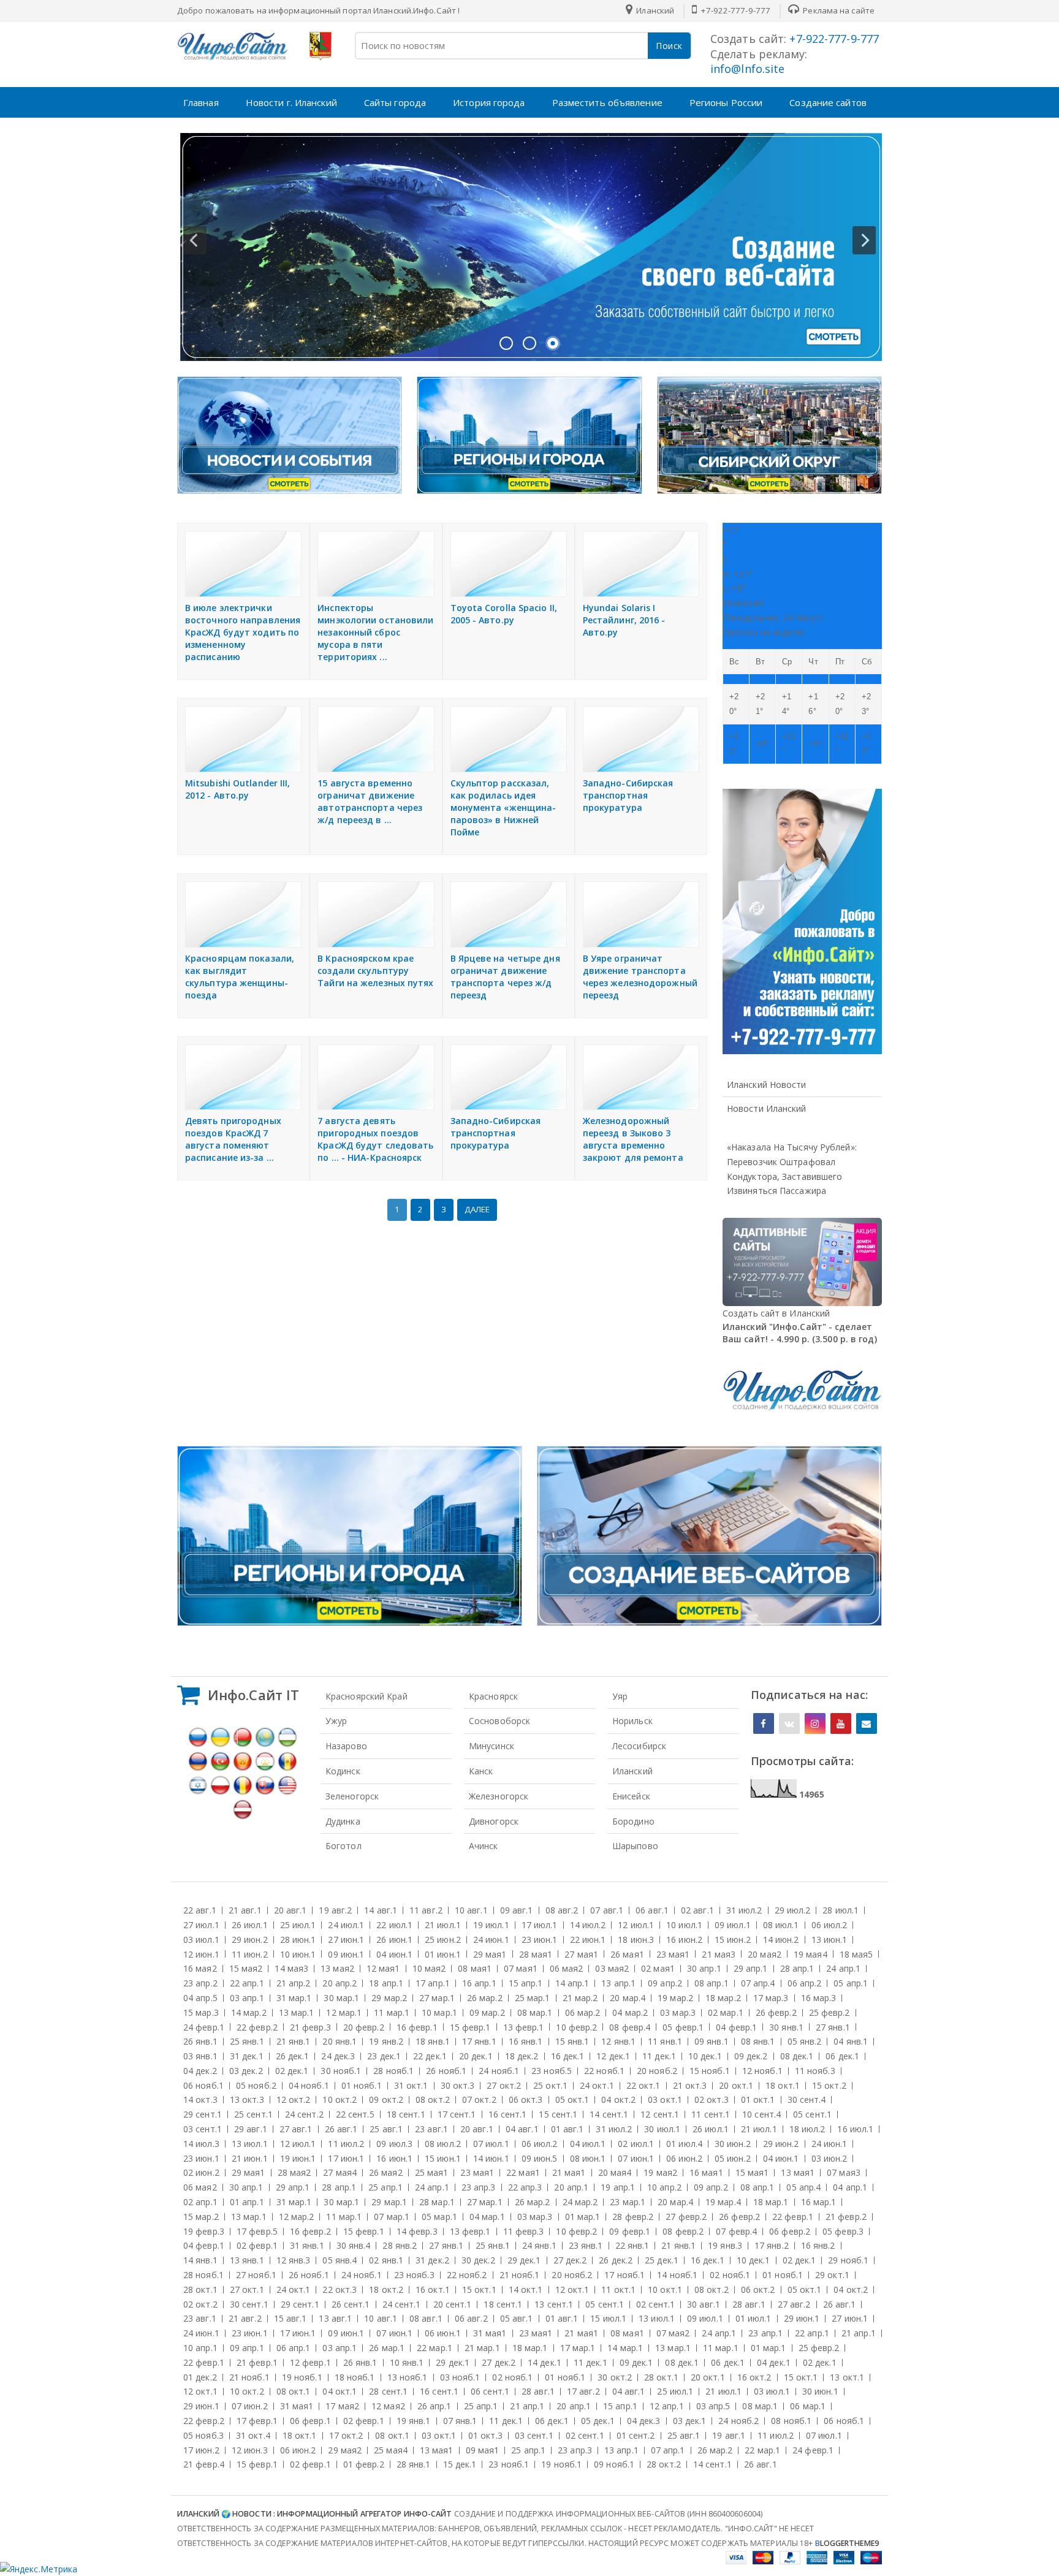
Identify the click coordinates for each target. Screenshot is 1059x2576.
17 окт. (346, 2435)
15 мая (246, 1968)
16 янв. (526, 2041)
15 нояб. (710, 2071)
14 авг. (381, 1910)
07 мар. (392, 2217)
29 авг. (251, 2129)
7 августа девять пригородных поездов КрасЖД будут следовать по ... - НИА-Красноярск (375, 1139)
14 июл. (588, 1925)
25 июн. (443, 1940)
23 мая (673, 1954)
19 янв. (386, 2041)
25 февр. (829, 2012)
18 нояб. (355, 2377)
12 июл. (636, 1925)
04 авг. (522, 2129)
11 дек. (659, 2056)
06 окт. (526, 2099)
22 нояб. (604, 2071)
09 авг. (517, 1910)
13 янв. (247, 2260)
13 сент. (554, 2304)
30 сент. (807, 2099)
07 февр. (736, 2231)
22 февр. (257, 2027)
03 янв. (200, 2056)
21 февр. (310, 2027)
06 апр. (805, 1983)
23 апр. (200, 1983)
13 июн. (829, 1940)
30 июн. (733, 2144)
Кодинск (343, 1771)
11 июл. (346, 2144)
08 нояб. (791, 2421)
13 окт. (247, 2099)
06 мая (567, 1968)
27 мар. (437, 1998)
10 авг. (471, 1910)
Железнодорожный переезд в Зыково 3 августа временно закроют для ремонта (633, 1139)
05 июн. (733, 2158)
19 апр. (618, 2187)
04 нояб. (309, 2085)
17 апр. (433, 1983)
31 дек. (247, 2056)
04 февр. (736, 2027)
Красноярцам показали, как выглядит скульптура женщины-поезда (240, 977)
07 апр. (758, 1983)
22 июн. (588, 1940)
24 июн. (491, 1940)
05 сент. (812, 2114)
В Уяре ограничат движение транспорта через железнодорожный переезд (640, 977)
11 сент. (711, 2114)
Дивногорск (494, 1821)
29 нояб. (848, 2260)
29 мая (490, 1954)
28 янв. (400, 2245)
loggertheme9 (847, 2543)
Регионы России (726, 102)
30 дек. (478, 2260)
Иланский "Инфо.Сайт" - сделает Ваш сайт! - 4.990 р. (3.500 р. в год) (800, 1333)
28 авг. (749, 2304)
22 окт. (643, 2085)
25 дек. (662, 2260)
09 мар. (487, 2012)
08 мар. (535, 2012)
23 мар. (628, 2202)
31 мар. (294, 1998)
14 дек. (545, 2362)
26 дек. (293, 2056)
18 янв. (433, 2041)
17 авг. (583, 2391)
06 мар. (583, 2012)
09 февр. (630, 2231)
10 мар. (439, 2012)
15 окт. (829, 2085)
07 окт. (479, 2099)
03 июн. (829, 2158)
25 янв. (247, 2041)
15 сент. (558, 2114)
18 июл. (807, 2129)
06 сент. (490, 2391)
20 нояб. (657, 2071)
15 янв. (572, 2041)
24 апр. (843, 1968)
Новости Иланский (767, 1108)
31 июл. (744, 1910)
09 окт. (386, 2099)
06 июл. (829, 1925)
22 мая (523, 2172)
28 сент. (388, 2391)
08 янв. (758, 2041)
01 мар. (583, 2217)
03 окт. (665, 2099)
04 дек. (200, 2071)
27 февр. (686, 2217)
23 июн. (540, 1940)
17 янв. (479, 2041)
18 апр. (386, 1983)
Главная (201, 102)
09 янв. (712, 2041)
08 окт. (433, 2099)
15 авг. (290, 2318)
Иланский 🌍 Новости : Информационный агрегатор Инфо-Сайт (315, 2514)
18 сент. (406, 2114)
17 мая (342, 2406)
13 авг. (335, 2318)
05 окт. (572, 2099)
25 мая (432, 2172)
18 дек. (522, 2056)
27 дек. (570, 2260)
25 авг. (386, 2129)
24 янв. (539, 2245)
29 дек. (524, 2260)
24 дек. (338, 2056)
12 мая (383, 1968)
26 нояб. (446, 2071)
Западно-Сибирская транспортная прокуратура (628, 795)
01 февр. (364, 2464)
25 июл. (298, 1925)
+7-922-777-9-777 (734, 10)
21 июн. (250, 2158)
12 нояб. (762, 2071)
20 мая (765, 1954)
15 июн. (733, 1940)
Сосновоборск (499, 1721)
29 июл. (793, 1910)
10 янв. (407, 2362)
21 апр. (294, 1983)
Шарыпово (635, 1846)
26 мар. (485, 1998)
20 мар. (628, 1998)
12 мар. (344, 2012)
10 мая (429, 1968)
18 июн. (636, 1940)
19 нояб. (302, 2377)
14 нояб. (677, 2275)
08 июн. (588, 2158)
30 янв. (786, 2027)
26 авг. (341, 2129)
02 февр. (257, 2245)
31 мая (490, 2333)
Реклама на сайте (838, 10)
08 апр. (712, 1983)
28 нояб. (393, 2071)
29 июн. (250, 1940)
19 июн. (298, 2158)
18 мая (856, 1954)
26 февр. (776, 2012)
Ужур (336, 1721)
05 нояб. (256, 2085)
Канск (481, 1771)
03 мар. (678, 2012)
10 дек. (705, 2056)
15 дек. (460, 2464)
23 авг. (431, 2129)
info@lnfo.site (747, 69)
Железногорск (499, 1796)
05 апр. (851, 1983)
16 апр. (479, 1983)
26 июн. (394, 1940)
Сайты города (395, 102)
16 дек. (568, 2056)
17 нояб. (624, 2275)
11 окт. (618, 2289)
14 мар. (249, 2012)
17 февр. (257, 2231)
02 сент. (655, 2304)
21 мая (719, 1954)
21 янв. (294, 2041)
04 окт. (618, 2099)
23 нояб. (552, 2071)
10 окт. (340, 2099)
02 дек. (292, 2071)
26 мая (627, 1954)
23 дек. (384, 2056)
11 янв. (665, 2041)
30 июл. (662, 2129)
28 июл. (841, 1910)
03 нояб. (460, 2377)
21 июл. (443, 1925)
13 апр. (618, 1983)
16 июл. (855, 2129)
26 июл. (250, 1925)
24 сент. (304, 2114)
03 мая (612, 1968)
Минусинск (492, 1746)
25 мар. (533, 1998)
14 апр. (572, 1983)
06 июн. (684, 2158)
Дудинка (343, 1821)
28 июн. (298, 1940)
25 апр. (385, 2187)
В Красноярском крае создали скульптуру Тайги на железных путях (375, 971)
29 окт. (832, 2275)
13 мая (337, 1968)
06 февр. (790, 2231)
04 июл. (588, 2144)
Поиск (669, 46)
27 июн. (346, 1940)
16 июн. (684, 1940)
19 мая (810, 1954)
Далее (477, 1209)
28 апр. (797, 1968)
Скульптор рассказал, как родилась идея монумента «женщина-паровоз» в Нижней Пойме (503, 807)
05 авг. (517, 2318)
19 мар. (675, 1998)
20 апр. (340, 1983)
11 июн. (250, 1954)
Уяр (620, 1696)
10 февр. (576, 2027)
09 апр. (665, 1983)
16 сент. (508, 2114)
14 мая (291, 1968)
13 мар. (297, 2012)
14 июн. (781, 1940)
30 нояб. (341, 2071)
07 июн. (636, 2158)
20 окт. (736, 2085)
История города (489, 102)
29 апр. (751, 1968)
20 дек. (476, 2056)
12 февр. (310, 2362)
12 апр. (667, 2406)
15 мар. (201, 2012)
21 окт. (690, 2085)
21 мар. (580, 1998)
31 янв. (307, 2245)
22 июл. (394, 1925)
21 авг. (245, 1910)
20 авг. (290, 1910)
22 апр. (247, 1983)
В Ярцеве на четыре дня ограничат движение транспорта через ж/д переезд (505, 977)
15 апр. (526, 1983)
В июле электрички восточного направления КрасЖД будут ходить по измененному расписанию (243, 632)
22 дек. (430, 2056)
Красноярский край (366, 1696)
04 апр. (200, 1998)
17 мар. (771, 1998)
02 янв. (386, 2260)
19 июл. (491, 1925)
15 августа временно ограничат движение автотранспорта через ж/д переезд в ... (370, 801)
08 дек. (797, 2056)
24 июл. (346, 1925)
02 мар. (726, 2012)
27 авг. (296, 2129)
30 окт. (458, 2085)
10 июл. (684, 1925)
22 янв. (632, 2245)
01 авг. (567, 2129)
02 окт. (712, 2099)
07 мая (521, 1968)
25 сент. (253, 2114)
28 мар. (437, 2202)
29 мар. (389, 1998)
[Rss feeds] (867, 1723)
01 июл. (684, 2144)
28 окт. (200, 2289)
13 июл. (250, 2144)
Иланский (654, 10)
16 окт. (433, 2289)
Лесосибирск (639, 1746)
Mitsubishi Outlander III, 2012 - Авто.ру (238, 789)
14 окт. (200, 2099)
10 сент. (761, 2114)
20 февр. (364, 2027)
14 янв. (200, 2260)
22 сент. (355, 2114)
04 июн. (394, 1954)
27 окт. (504, 2085)
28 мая (536, 1954)
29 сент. (203, 2114)
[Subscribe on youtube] (841, 1723)
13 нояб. (408, 2377)
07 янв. (460, 2421)
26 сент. (351, 2304)
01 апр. (247, 2202)
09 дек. (751, 2056)
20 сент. (453, 2304)
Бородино (633, 1821)
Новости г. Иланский (291, 102)
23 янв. (586, 2245)
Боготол (344, 1846)
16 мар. (819, 1998)
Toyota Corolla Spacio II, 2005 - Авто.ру (504, 614)
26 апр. (435, 2406)
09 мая (483, 2450)
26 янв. (200, 2041)
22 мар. (435, 2348)
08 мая (475, 1968)
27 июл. (201, 1925)
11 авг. (426, 1910)
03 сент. (203, 2129)
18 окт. (783, 2085)
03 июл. (201, 1940)
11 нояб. (815, 2071)
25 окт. (550, 2085)
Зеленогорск (352, 1796)
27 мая (581, 1954)
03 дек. (246, 2071)
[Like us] (764, 1723)
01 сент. (636, 2435)
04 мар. (630, 2012)
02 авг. (697, 1910)
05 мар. (439, 2217)
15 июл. (608, 2318)
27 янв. (833, 2027)
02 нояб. (730, 2275)
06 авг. (652, 1910)
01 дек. (200, 2377)
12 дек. (613, 2056)
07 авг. (607, 1910)
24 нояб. (499, 2071)
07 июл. (491, 2144)
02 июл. (636, 2144)
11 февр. (524, 2231)
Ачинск (484, 1846)
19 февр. (204, 2231)
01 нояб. (362, 2085)
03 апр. (247, 1998)
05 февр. (683, 2027)
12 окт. (294, 2099)
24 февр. (204, 2027)
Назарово (346, 1746)
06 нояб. (203, 2085)
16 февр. (417, 2027)
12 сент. (660, 2114)
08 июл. (781, 1925)
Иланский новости (767, 1085)
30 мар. (341, 1998)
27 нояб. (256, 2275)
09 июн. (346, 1954)
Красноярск (493, 1696)
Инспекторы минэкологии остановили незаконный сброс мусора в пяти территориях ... (375, 632)
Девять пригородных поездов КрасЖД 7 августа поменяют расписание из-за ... (233, 1139)
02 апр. (200, 2202)
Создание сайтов (828, 102)
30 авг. (704, 2304)
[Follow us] (789, 1723)
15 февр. (470, 2027)
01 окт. (758, 2099)
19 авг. (335, 1910)
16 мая (200, 1968)
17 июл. (540, 1925)
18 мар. (723, 1998)
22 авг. (200, 1910)
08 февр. (630, 2027)
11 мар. (392, 2012)
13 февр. (524, 2027)
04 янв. (851, 2041)
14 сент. (609, 2114)
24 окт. (597, 2085)
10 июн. (298, 1954)
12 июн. (201, 1954)
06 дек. (842, 2056)
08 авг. (562, 1910)
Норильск (632, 1721)
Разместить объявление (607, 102)
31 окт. (411, 2085)
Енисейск (631, 1796)
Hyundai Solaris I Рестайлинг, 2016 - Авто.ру (624, 620)
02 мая (658, 1968)
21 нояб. (520, 2275)
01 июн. (443, 1954)
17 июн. (346, 2158)
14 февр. (417, 2231)
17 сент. (457, 2114)
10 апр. (664, 2187)
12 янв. (618, 2041)
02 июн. (201, 2172)
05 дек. (598, 2421)
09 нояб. (614, 2464)
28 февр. (633, 2217)
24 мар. (580, 2202)
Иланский (632, 1771)
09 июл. (733, 1925)
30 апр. (704, 1968)
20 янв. (340, 2041)
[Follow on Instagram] (815, 1723)
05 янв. (805, 2041)
